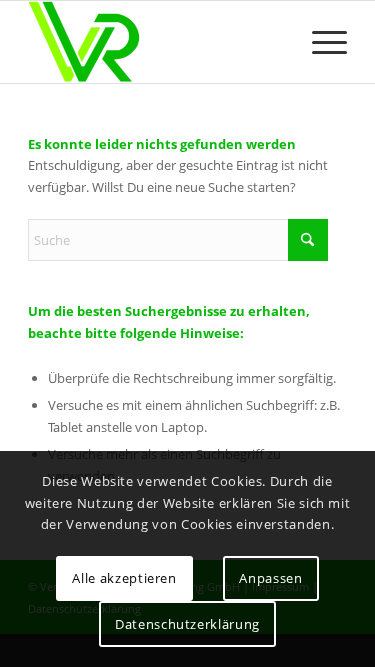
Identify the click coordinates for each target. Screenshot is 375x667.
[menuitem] (319, 42)
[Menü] (319, 42)
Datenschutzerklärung (187, 624)
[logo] (155, 42)
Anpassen (270, 578)
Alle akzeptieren (124, 578)
